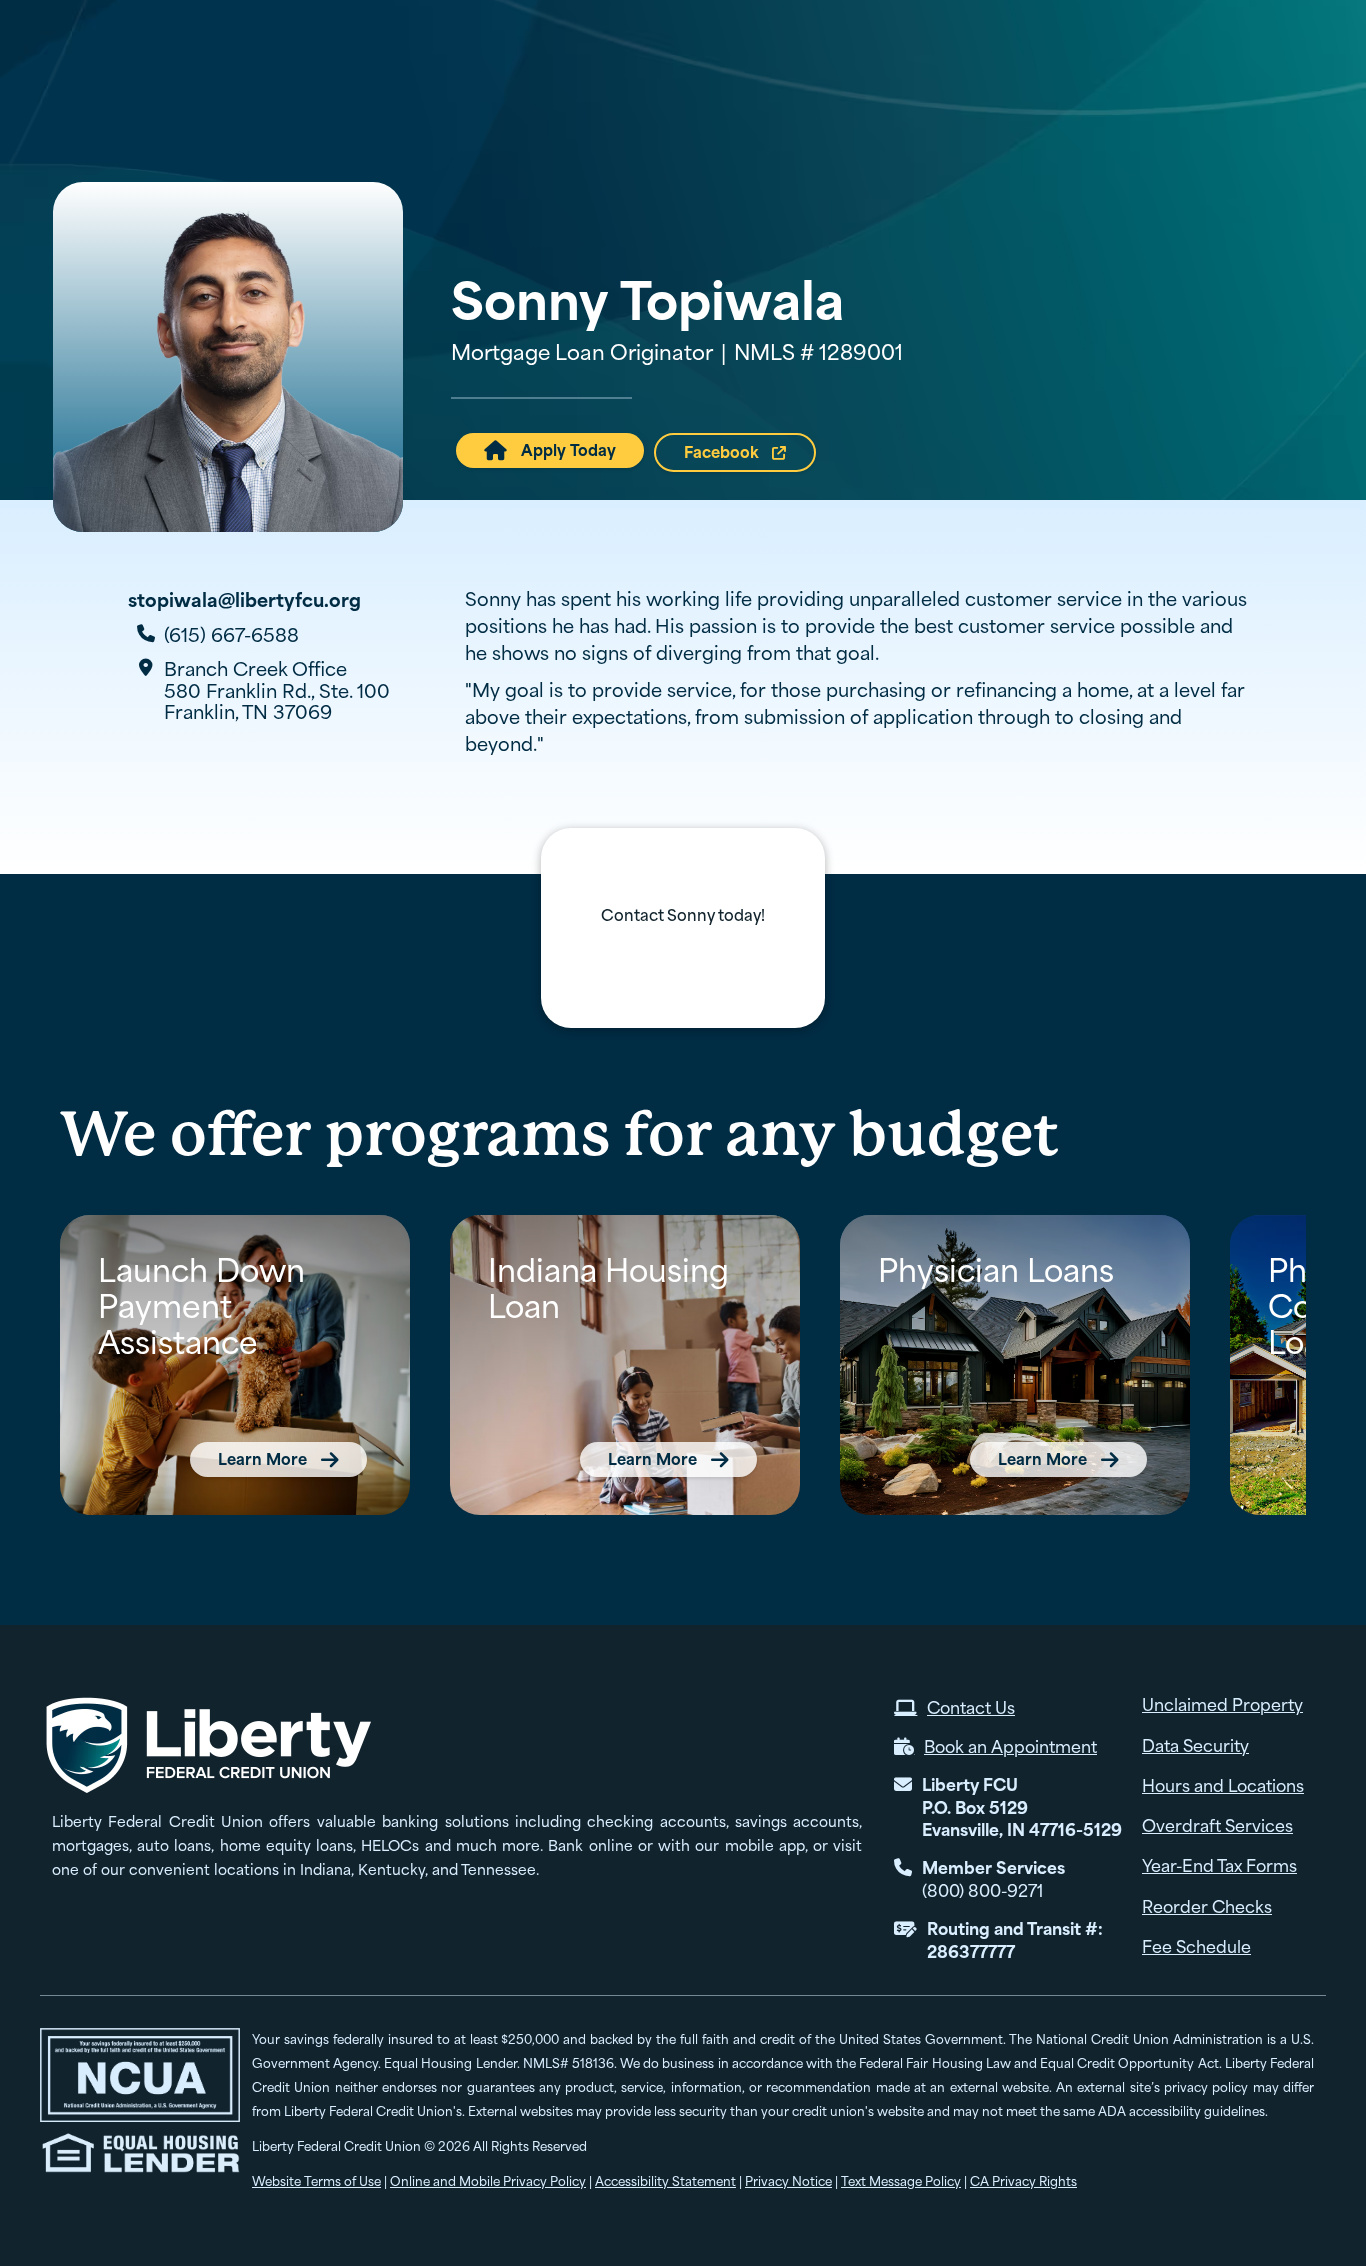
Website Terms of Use (316, 2181)
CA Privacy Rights (1023, 2181)
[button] (861, 83)
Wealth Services (1233, 82)
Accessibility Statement (665, 2181)
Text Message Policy (901, 2181)
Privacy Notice (788, 2181)
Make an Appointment (1007, 39)
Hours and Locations (723, 39)
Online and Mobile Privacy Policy (488, 2181)
